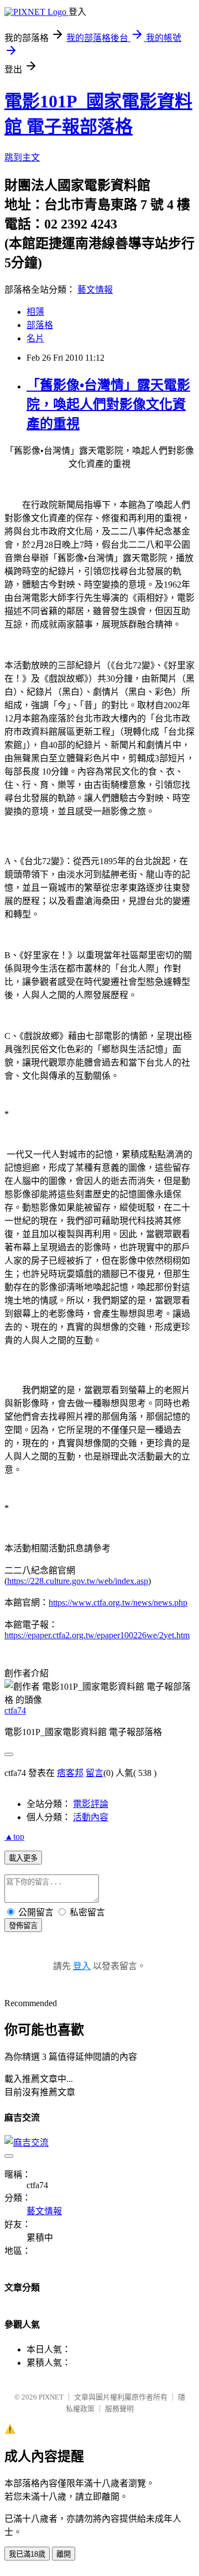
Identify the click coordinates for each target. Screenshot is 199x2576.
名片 (35, 338)
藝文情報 (95, 290)
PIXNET (51, 2397)
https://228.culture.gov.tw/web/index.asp (78, 1581)
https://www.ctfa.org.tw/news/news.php (118, 1603)
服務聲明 (119, 2409)
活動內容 (91, 1817)
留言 (95, 1773)
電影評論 (91, 1804)
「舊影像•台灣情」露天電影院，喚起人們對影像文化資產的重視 (108, 404)
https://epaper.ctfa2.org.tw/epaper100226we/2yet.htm (97, 1635)
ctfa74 (15, 1710)
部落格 (40, 325)
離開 (64, 2554)
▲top (14, 1837)
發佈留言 (23, 1926)
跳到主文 (22, 157)
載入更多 (23, 1858)
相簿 (35, 312)
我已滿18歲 (27, 2554)
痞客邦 (70, 1773)
